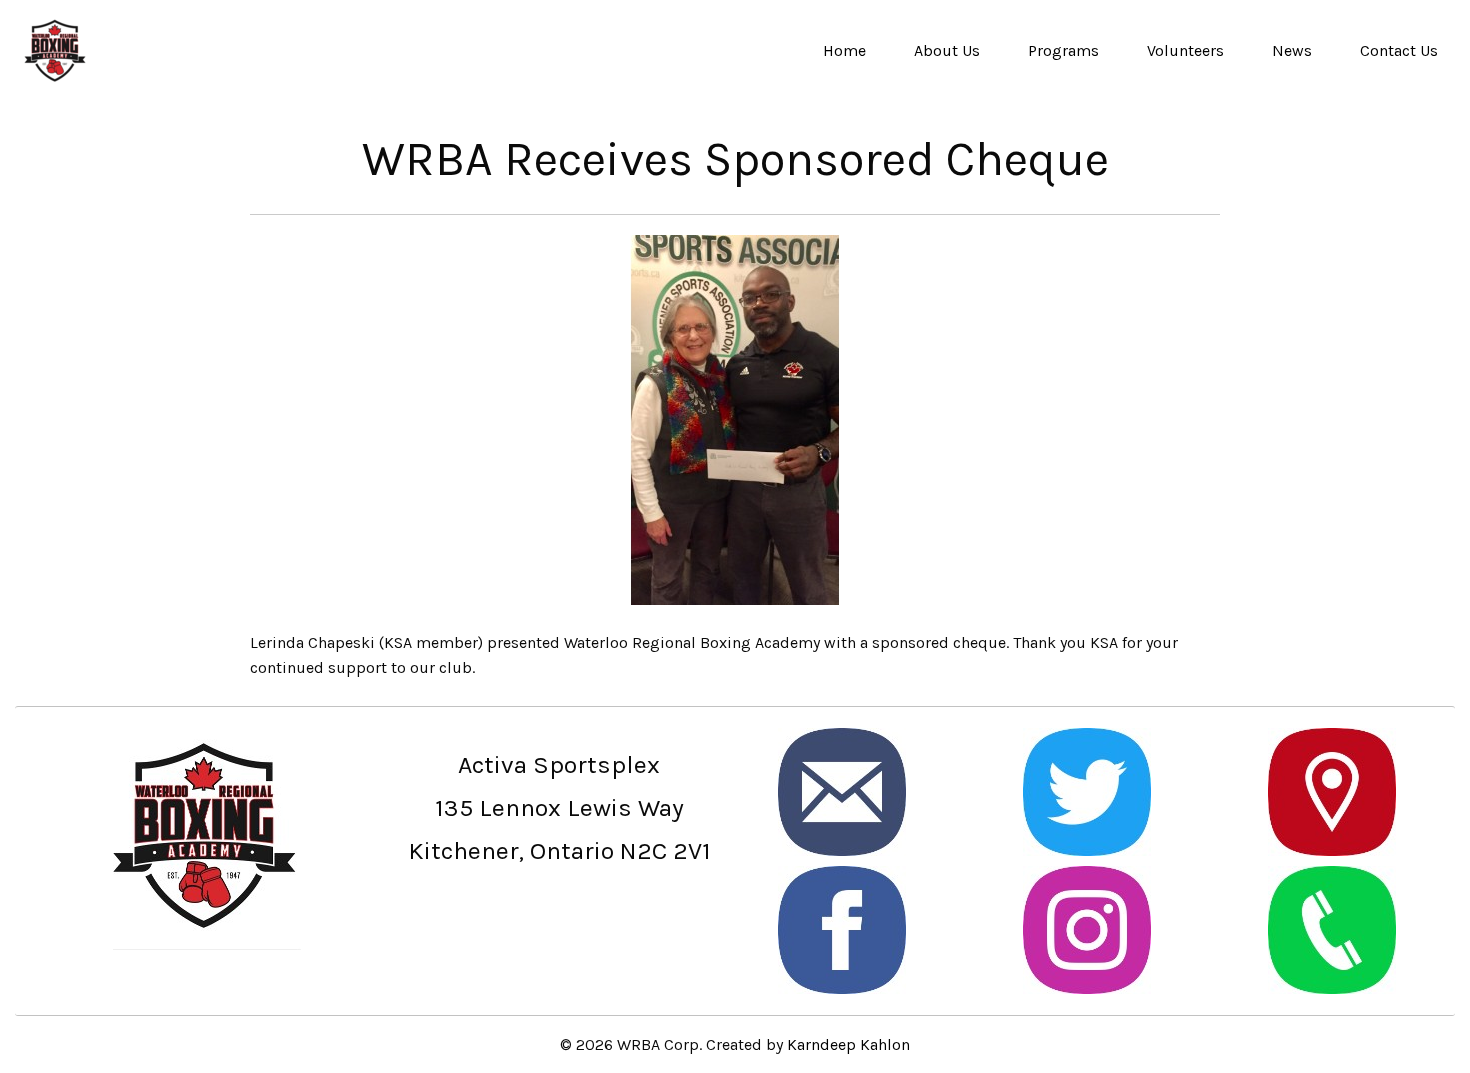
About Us (947, 50)
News (1292, 50)
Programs (1063, 50)
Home (844, 50)
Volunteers (1185, 50)
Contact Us (1399, 50)
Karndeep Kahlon (848, 1044)
